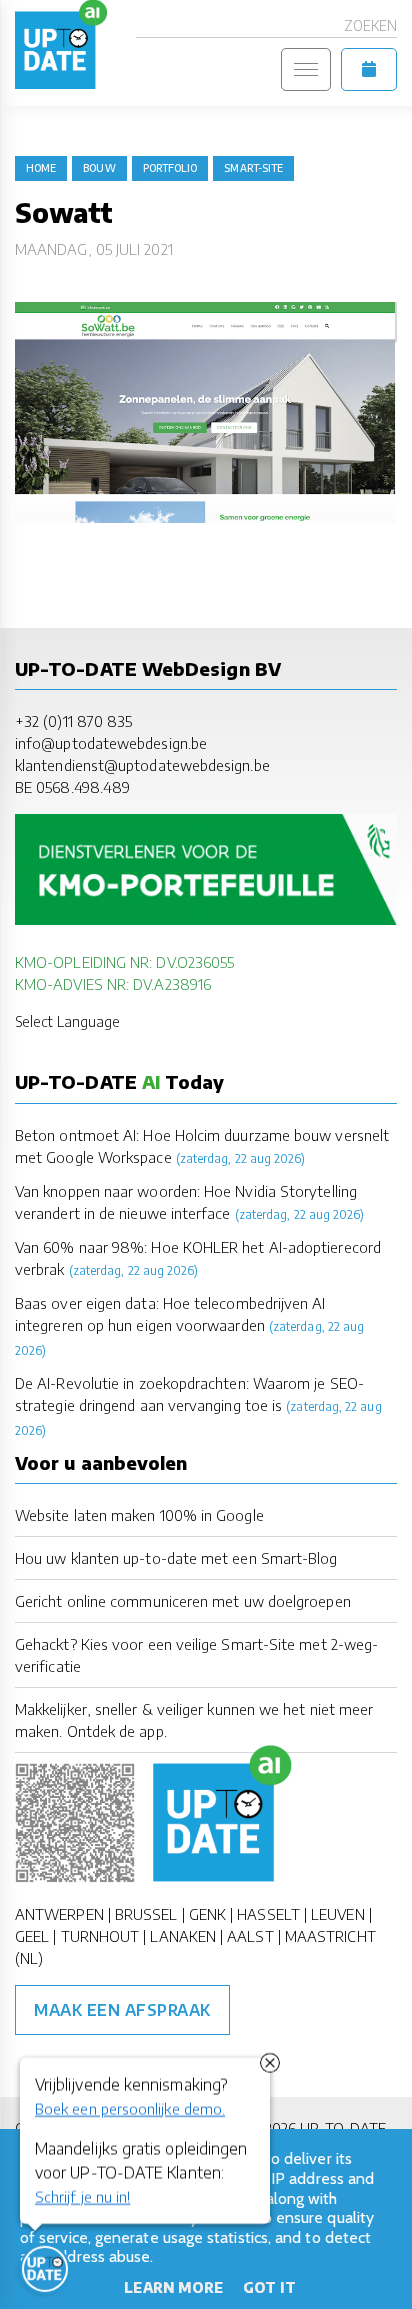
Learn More (173, 2287)
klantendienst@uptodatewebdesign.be (142, 765)
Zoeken (370, 25)
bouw (99, 168)
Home (41, 168)
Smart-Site (253, 168)
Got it (269, 2287)
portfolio (170, 168)
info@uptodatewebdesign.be (111, 743)
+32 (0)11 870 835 (73, 721)
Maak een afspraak (122, 2010)
